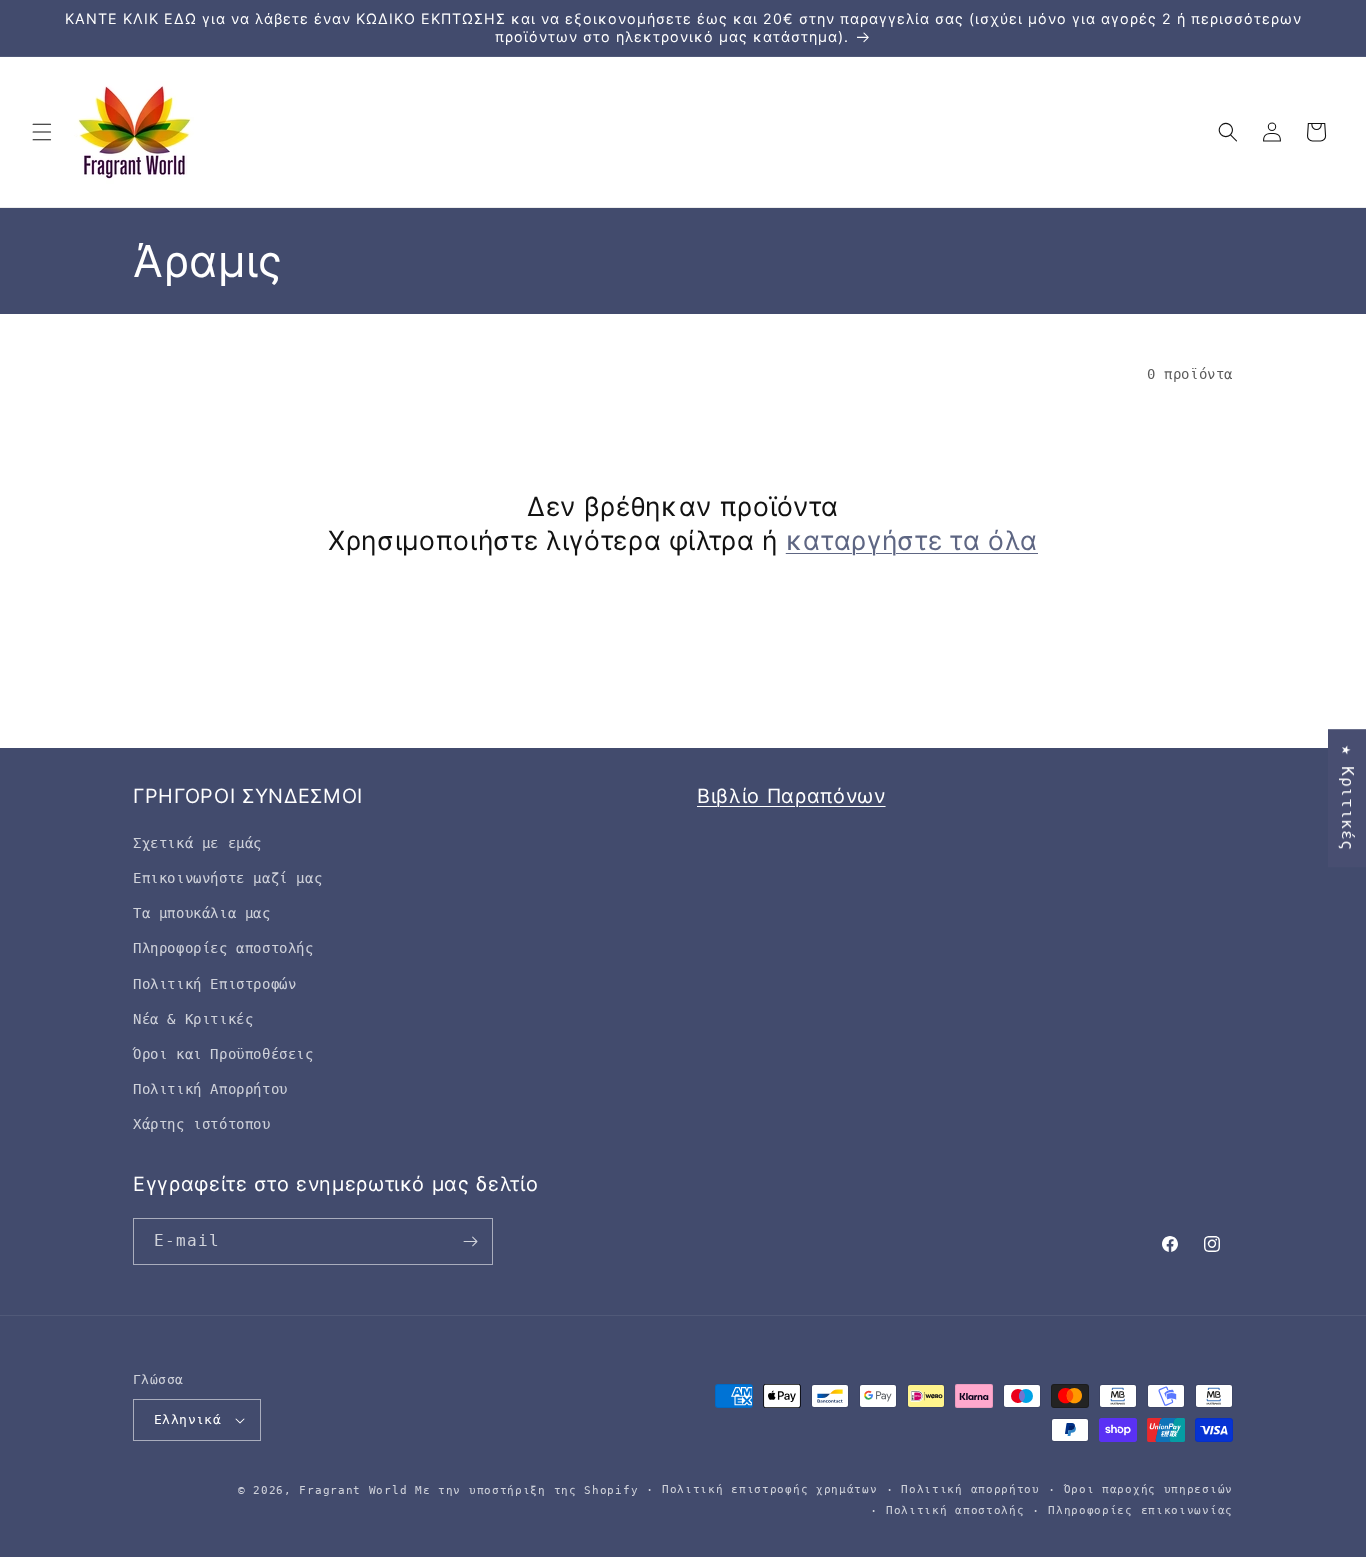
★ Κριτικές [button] (1347, 798)
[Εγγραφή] (470, 1241)
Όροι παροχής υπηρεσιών (1148, 1489)
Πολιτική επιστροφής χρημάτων (770, 1489)
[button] (42, 132)
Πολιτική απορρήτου (970, 1489)
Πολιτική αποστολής (955, 1510)
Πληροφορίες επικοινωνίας (1140, 1510)
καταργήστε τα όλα (912, 540)
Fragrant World (353, 1490)
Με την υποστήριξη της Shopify (526, 1490)
